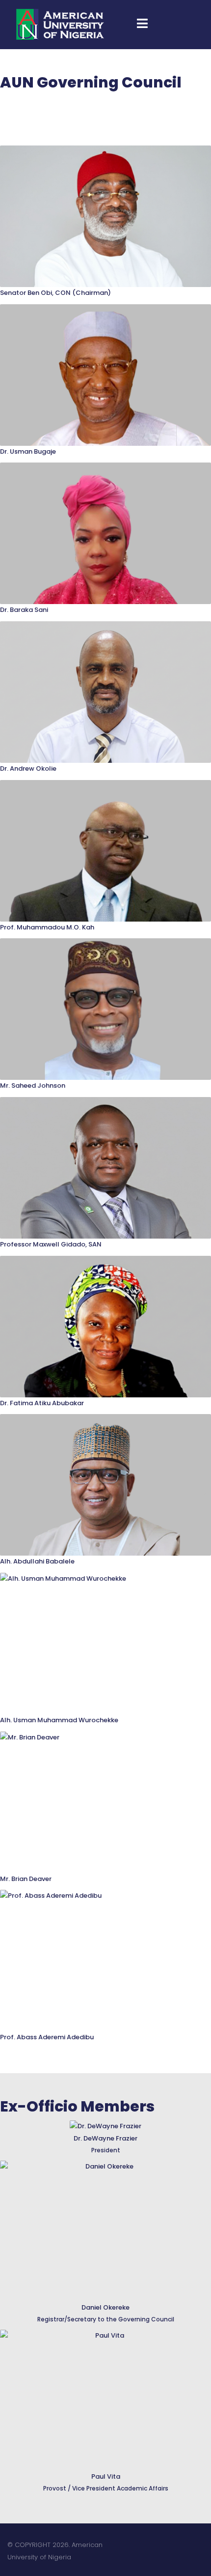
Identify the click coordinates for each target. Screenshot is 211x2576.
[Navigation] (142, 25)
